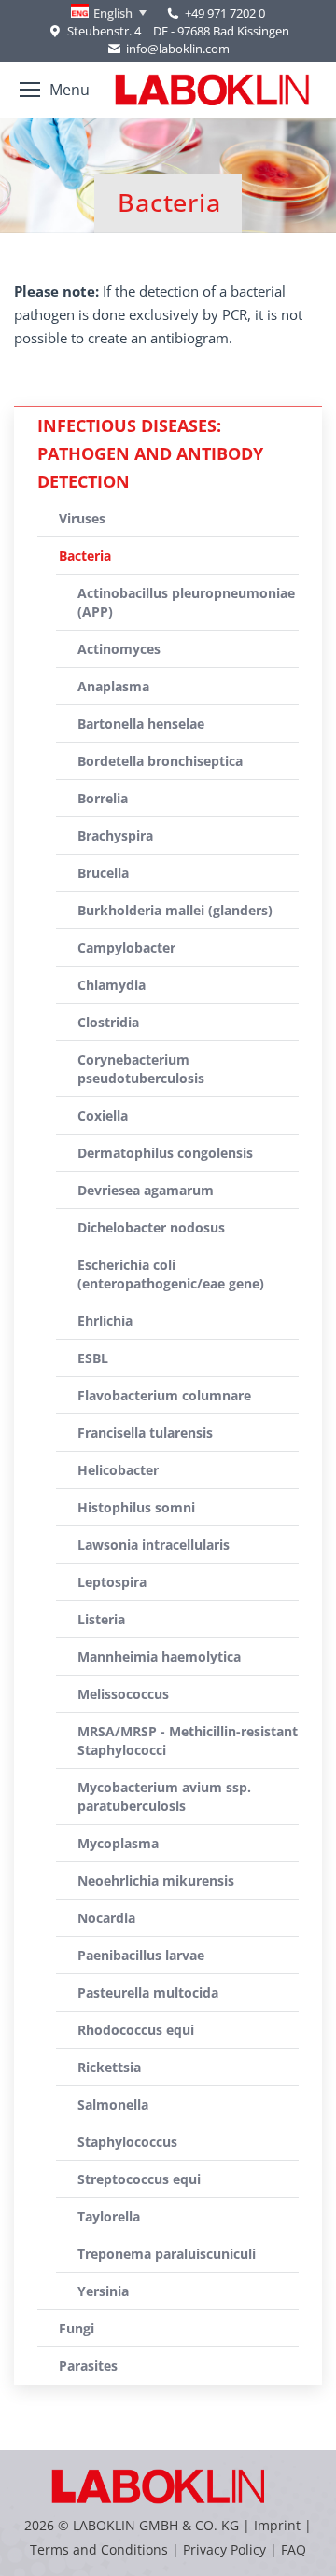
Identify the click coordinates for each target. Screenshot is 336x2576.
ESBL (93, 1358)
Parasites (88, 2366)
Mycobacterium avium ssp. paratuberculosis (164, 1796)
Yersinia (103, 2291)
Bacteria (85, 556)
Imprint (277, 2525)
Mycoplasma (118, 1843)
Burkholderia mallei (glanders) (175, 910)
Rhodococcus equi (136, 2030)
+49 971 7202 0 (225, 13)
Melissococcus (123, 1694)
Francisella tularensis (145, 1433)
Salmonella (113, 2104)
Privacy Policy (224, 2549)
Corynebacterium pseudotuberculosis (141, 1069)
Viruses (82, 518)
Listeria (101, 1619)
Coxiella (103, 1115)
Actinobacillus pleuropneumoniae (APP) (186, 602)
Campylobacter (126, 947)
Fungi (77, 2328)
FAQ (294, 2549)
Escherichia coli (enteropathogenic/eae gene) (171, 1274)
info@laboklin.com (178, 49)
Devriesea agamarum (146, 1190)
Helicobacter (118, 1470)
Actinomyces (119, 649)
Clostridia (108, 1022)
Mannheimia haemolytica (159, 1657)
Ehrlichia (105, 1321)
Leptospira (112, 1582)
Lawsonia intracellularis (154, 1545)
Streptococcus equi (139, 2179)
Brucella (103, 873)
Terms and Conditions (101, 2549)
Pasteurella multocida (148, 1992)
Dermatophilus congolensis (165, 1153)
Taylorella (109, 2216)
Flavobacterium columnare (164, 1395)
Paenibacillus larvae (141, 1955)
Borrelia (103, 798)
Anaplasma (113, 686)
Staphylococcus (127, 2142)
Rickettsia (109, 2067)
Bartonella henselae (141, 724)
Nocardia (106, 1918)
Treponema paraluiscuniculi (167, 2254)
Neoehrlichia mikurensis (156, 1880)
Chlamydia (112, 985)
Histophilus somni (136, 1507)
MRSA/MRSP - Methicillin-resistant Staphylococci (188, 1741)
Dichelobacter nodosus (151, 1227)
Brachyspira (115, 835)
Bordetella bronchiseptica (160, 761)
